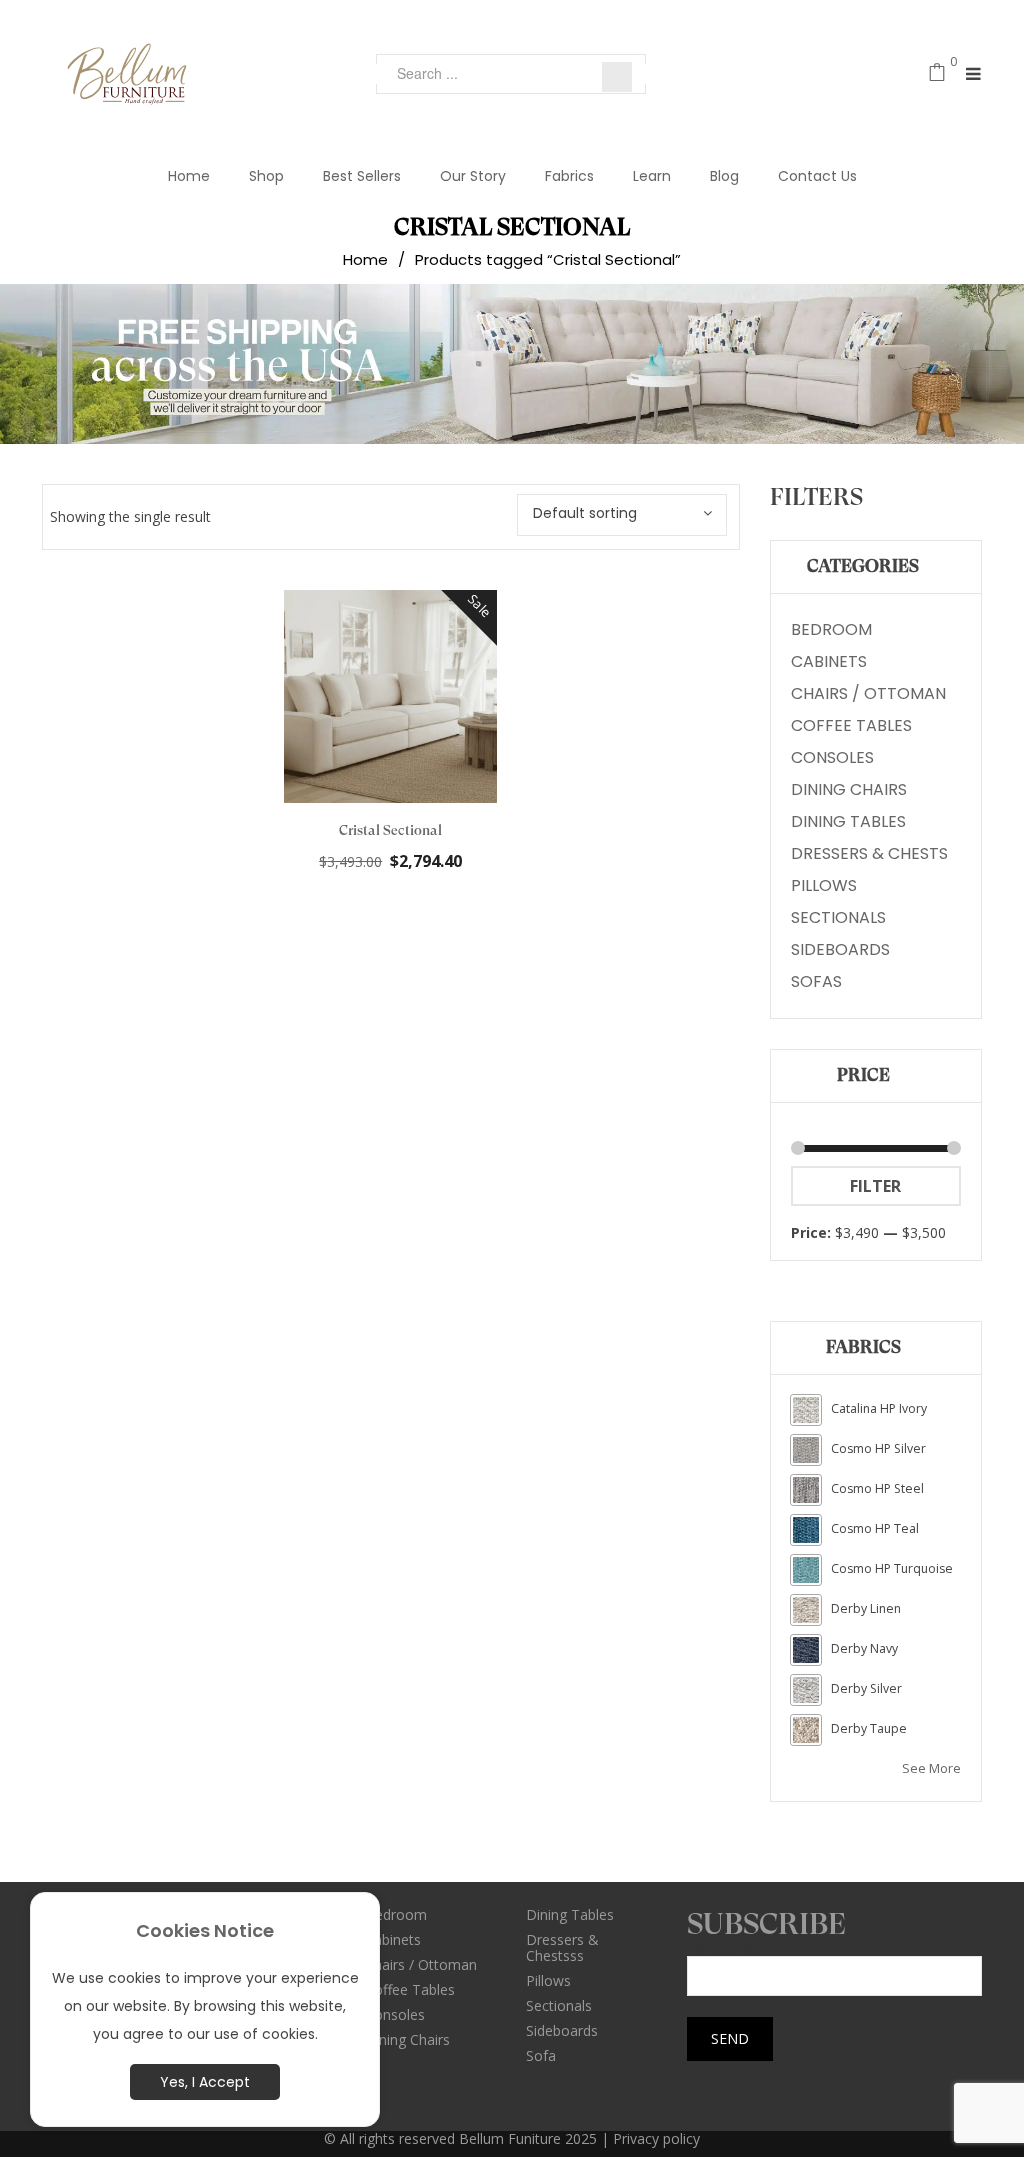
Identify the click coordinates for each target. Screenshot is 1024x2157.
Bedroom (831, 629)
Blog (724, 176)
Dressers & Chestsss (562, 1947)
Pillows (824, 885)
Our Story (473, 176)
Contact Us (817, 176)
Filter (875, 1186)
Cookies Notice (205, 1930)
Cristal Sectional (390, 830)
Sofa (541, 2055)
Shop (266, 176)
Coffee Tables (851, 725)
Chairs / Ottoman (868, 693)
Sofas (816, 981)
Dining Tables (848, 821)
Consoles (832, 757)
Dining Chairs (849, 789)
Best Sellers (362, 176)
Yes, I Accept (205, 2082)
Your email (725, 1948)
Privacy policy (656, 2138)
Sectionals (838, 917)
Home (189, 176)
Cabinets (829, 661)
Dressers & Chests (869, 853)
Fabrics (569, 176)
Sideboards (840, 949)
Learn (652, 176)
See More (931, 1768)
